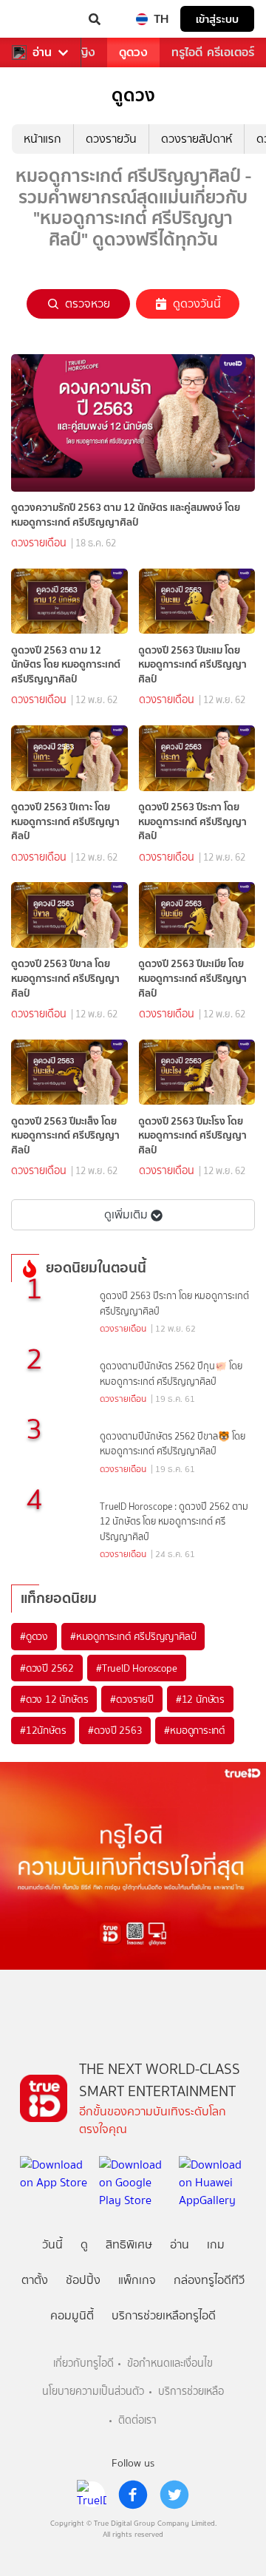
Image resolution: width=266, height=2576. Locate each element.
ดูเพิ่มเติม (126, 1214)
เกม (216, 2244)
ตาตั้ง (35, 2280)
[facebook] (133, 2495)
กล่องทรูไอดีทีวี (209, 2280)
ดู (84, 2244)
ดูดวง (133, 52)
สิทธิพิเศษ (129, 2244)
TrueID (41, 19)
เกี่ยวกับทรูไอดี (83, 2363)
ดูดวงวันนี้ (197, 304)
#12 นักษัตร (200, 1699)
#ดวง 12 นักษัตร (54, 1699)
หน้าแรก (42, 139)
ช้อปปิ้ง (83, 2280)
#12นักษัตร (43, 1730)
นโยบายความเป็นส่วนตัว (93, 2392)
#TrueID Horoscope (137, 1668)
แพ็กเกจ (137, 2280)
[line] (92, 2495)
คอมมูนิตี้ (72, 2315)
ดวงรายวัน (111, 139)
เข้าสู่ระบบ (217, 19)
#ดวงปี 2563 (115, 1730)
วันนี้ (52, 2244)
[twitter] (174, 2495)
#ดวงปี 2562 (47, 1668)
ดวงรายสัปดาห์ (197, 139)
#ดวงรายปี (132, 1699)
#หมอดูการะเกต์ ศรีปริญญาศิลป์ (133, 1636)
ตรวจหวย (88, 304)
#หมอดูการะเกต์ (195, 1730)
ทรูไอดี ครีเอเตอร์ (213, 52)
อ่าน (42, 52)
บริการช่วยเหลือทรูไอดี (164, 2315)
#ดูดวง (34, 1636)
